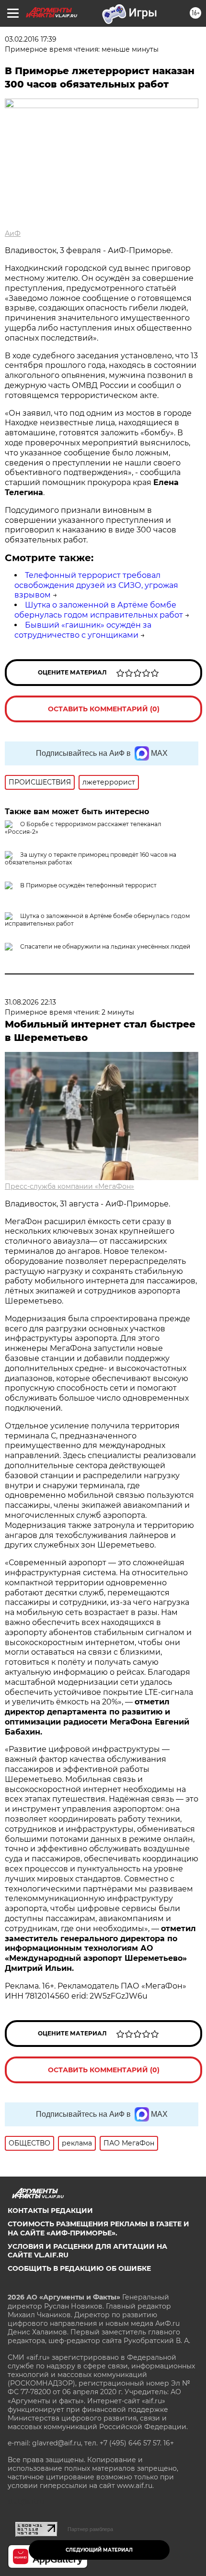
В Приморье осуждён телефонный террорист (88, 885)
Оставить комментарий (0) (104, 709)
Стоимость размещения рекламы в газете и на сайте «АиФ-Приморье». (98, 2228)
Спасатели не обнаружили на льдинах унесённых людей (105, 946)
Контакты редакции (50, 2211)
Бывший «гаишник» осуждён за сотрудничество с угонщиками (83, 630)
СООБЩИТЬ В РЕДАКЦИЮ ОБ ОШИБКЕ (79, 2268)
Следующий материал (99, 2550)
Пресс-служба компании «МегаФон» (69, 1186)
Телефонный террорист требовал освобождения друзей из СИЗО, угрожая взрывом (96, 585)
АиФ (13, 233)
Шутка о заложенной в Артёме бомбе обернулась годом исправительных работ (99, 610)
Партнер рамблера (90, 2529)
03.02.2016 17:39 (31, 39)
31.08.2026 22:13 (30, 1002)
